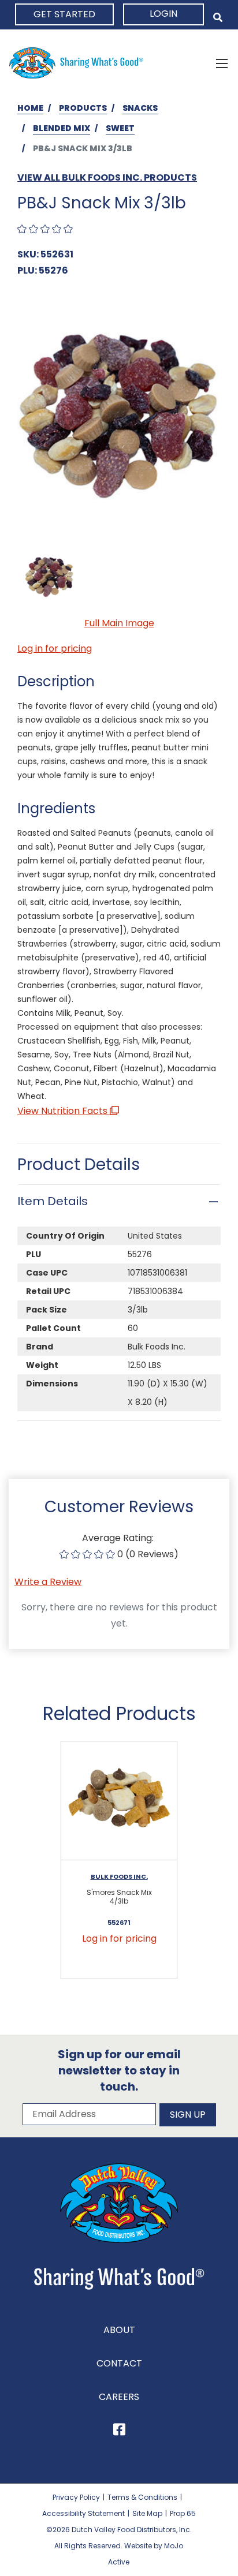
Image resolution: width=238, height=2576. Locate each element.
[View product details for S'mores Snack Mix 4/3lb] (119, 1801)
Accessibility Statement (83, 2513)
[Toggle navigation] (222, 63)
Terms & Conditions (142, 2497)
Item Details (53, 1201)
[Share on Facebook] (119, 2431)
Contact (119, 2363)
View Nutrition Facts (64, 1111)
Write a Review (48, 1582)
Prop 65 (183, 2513)
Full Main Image (119, 623)
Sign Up (188, 2115)
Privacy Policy (76, 2497)
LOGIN (163, 14)
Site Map (147, 2513)
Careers (119, 2397)
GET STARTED (64, 14)
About (119, 2330)
